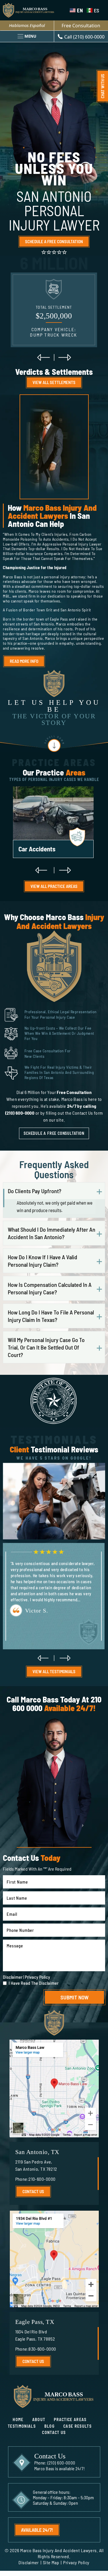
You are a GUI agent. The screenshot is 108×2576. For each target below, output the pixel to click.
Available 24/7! (37, 2530)
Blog (50, 2426)
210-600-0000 (42, 2179)
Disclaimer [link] (29, 2562)
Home (18, 2419)
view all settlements (54, 382)
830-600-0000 (42, 2349)
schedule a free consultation (54, 1133)
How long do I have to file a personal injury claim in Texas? (51, 1316)
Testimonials (22, 2426)
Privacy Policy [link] (76, 2562)
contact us (33, 2191)
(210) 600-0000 (61, 2463)
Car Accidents (53, 824)
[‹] (43, 357)
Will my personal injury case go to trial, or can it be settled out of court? (46, 1347)
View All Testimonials (54, 1671)
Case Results (77, 2426)
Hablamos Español (27, 25)
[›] (65, 357)
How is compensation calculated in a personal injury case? (50, 1288)
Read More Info (24, 661)
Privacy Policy (37, 1977)
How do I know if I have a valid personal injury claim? (42, 1261)
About (39, 2419)
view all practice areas (54, 886)
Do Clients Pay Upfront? (35, 1191)
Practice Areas (70, 2419)
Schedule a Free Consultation (54, 241)
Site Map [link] (51, 2562)
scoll (54, 743)
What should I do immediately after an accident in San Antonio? (52, 1233)
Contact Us (54, 2432)
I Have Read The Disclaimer (34, 1983)
